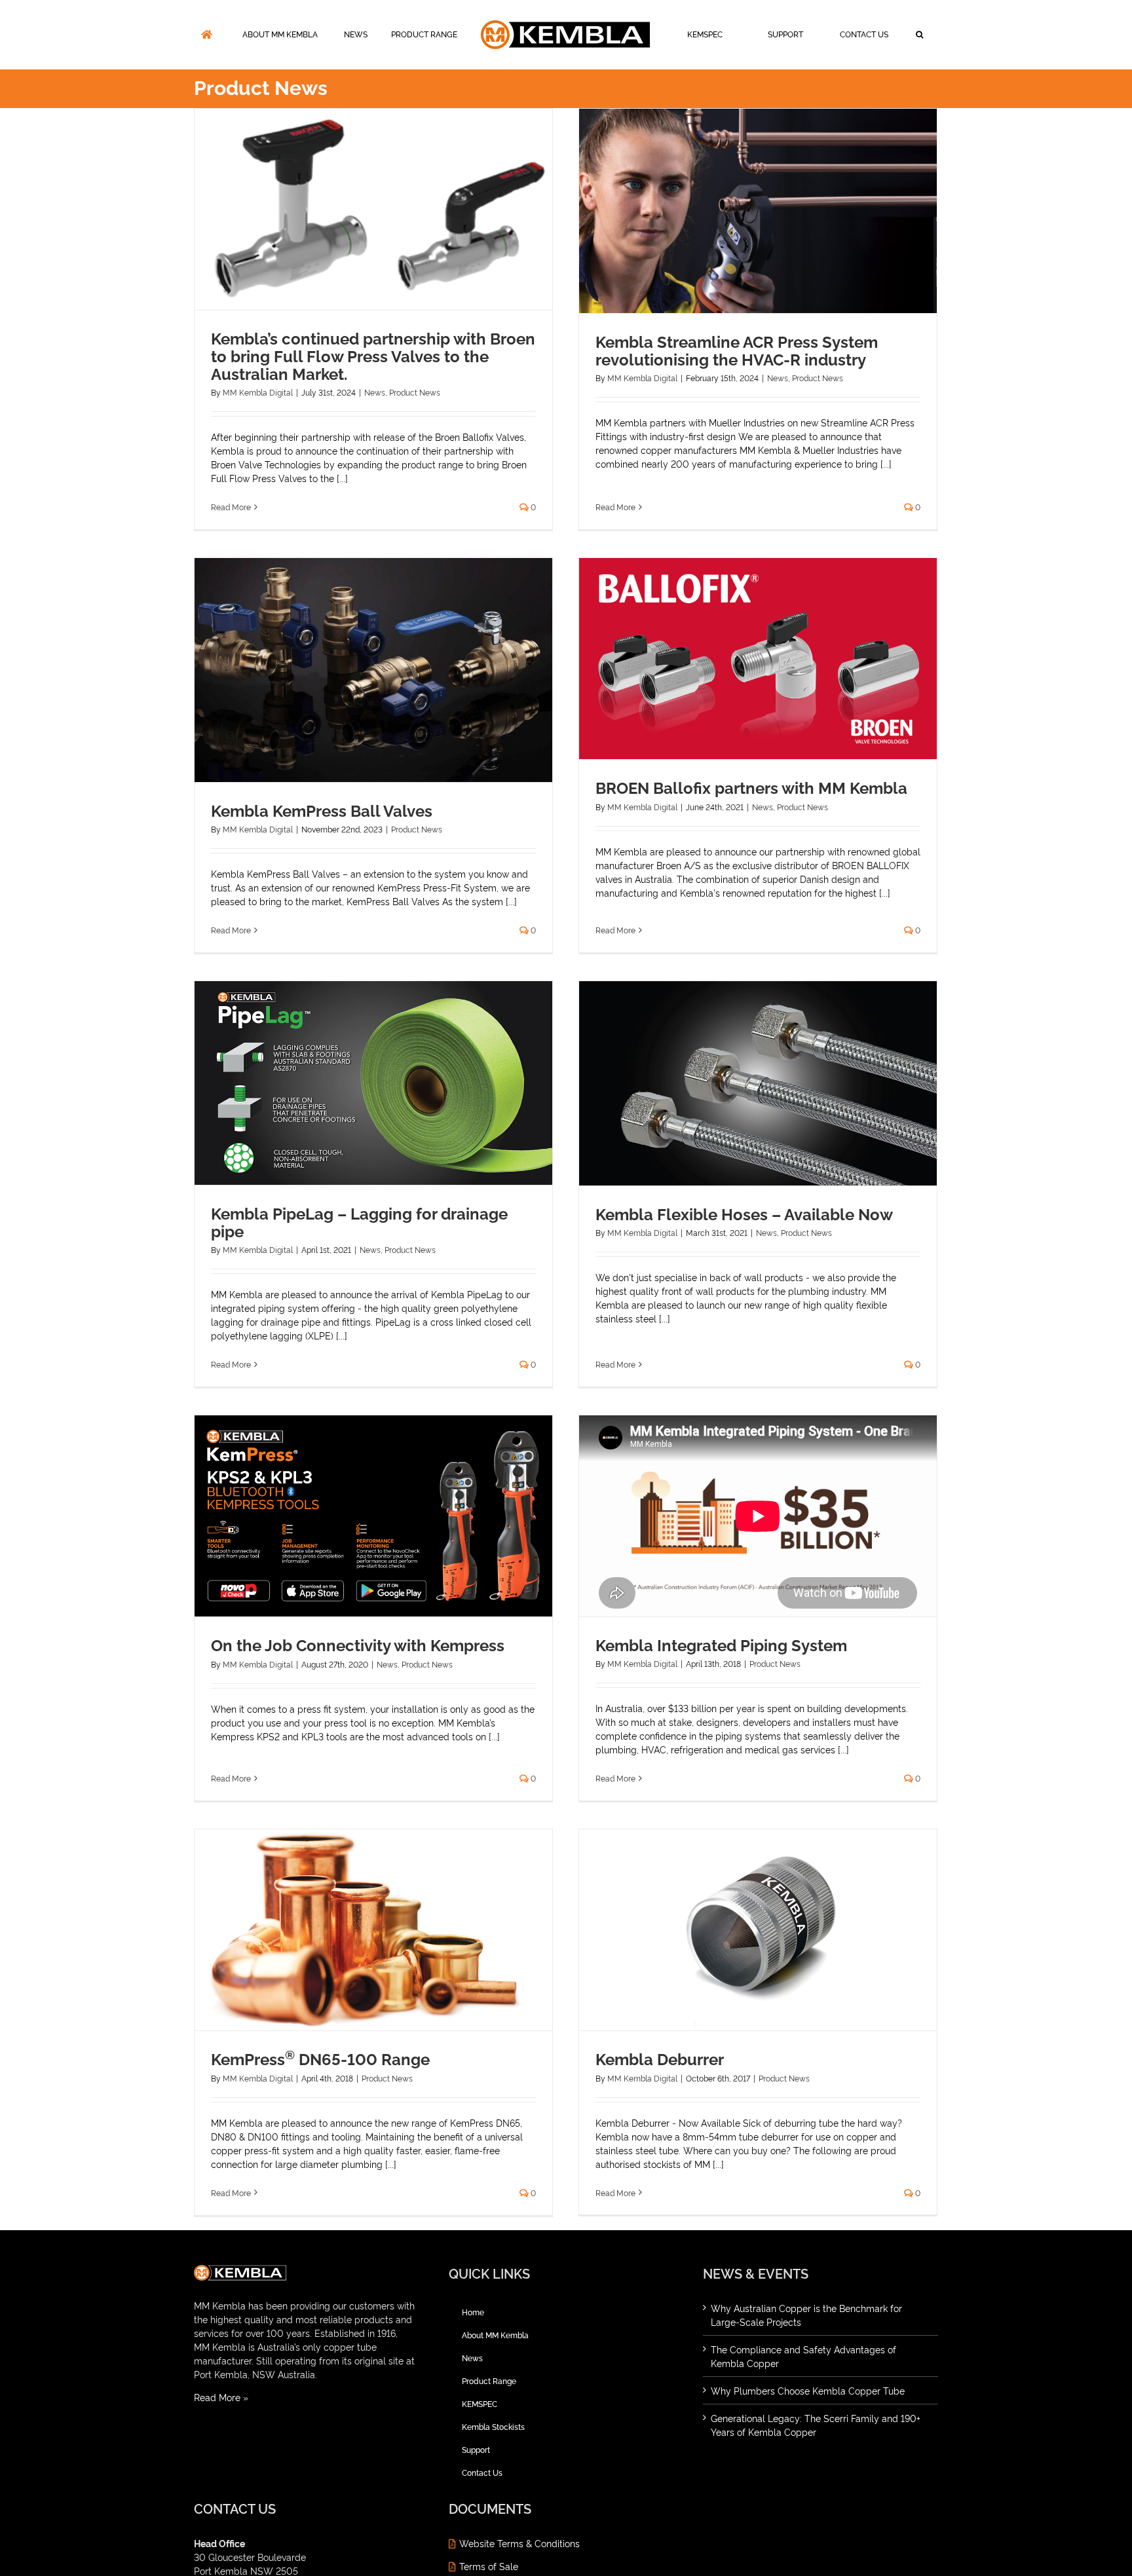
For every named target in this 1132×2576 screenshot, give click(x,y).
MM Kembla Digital (258, 392)
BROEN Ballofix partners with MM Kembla (751, 788)
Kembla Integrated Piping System (721, 1646)
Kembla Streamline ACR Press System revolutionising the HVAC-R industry (737, 351)
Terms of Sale (489, 2566)
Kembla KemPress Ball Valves (322, 811)
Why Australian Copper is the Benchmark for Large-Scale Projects (806, 2315)
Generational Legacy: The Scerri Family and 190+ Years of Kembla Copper (816, 2425)
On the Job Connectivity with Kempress (358, 1646)
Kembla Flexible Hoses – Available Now (744, 1215)
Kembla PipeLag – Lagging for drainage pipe (359, 1223)
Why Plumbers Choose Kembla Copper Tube (808, 2390)
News (375, 392)
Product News (415, 392)
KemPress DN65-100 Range (320, 2060)
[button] (551, 92)
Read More (231, 507)
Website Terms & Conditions (519, 2543)
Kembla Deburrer (660, 2060)
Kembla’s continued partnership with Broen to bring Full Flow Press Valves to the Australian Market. (373, 357)
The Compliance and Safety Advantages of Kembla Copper (803, 2356)
